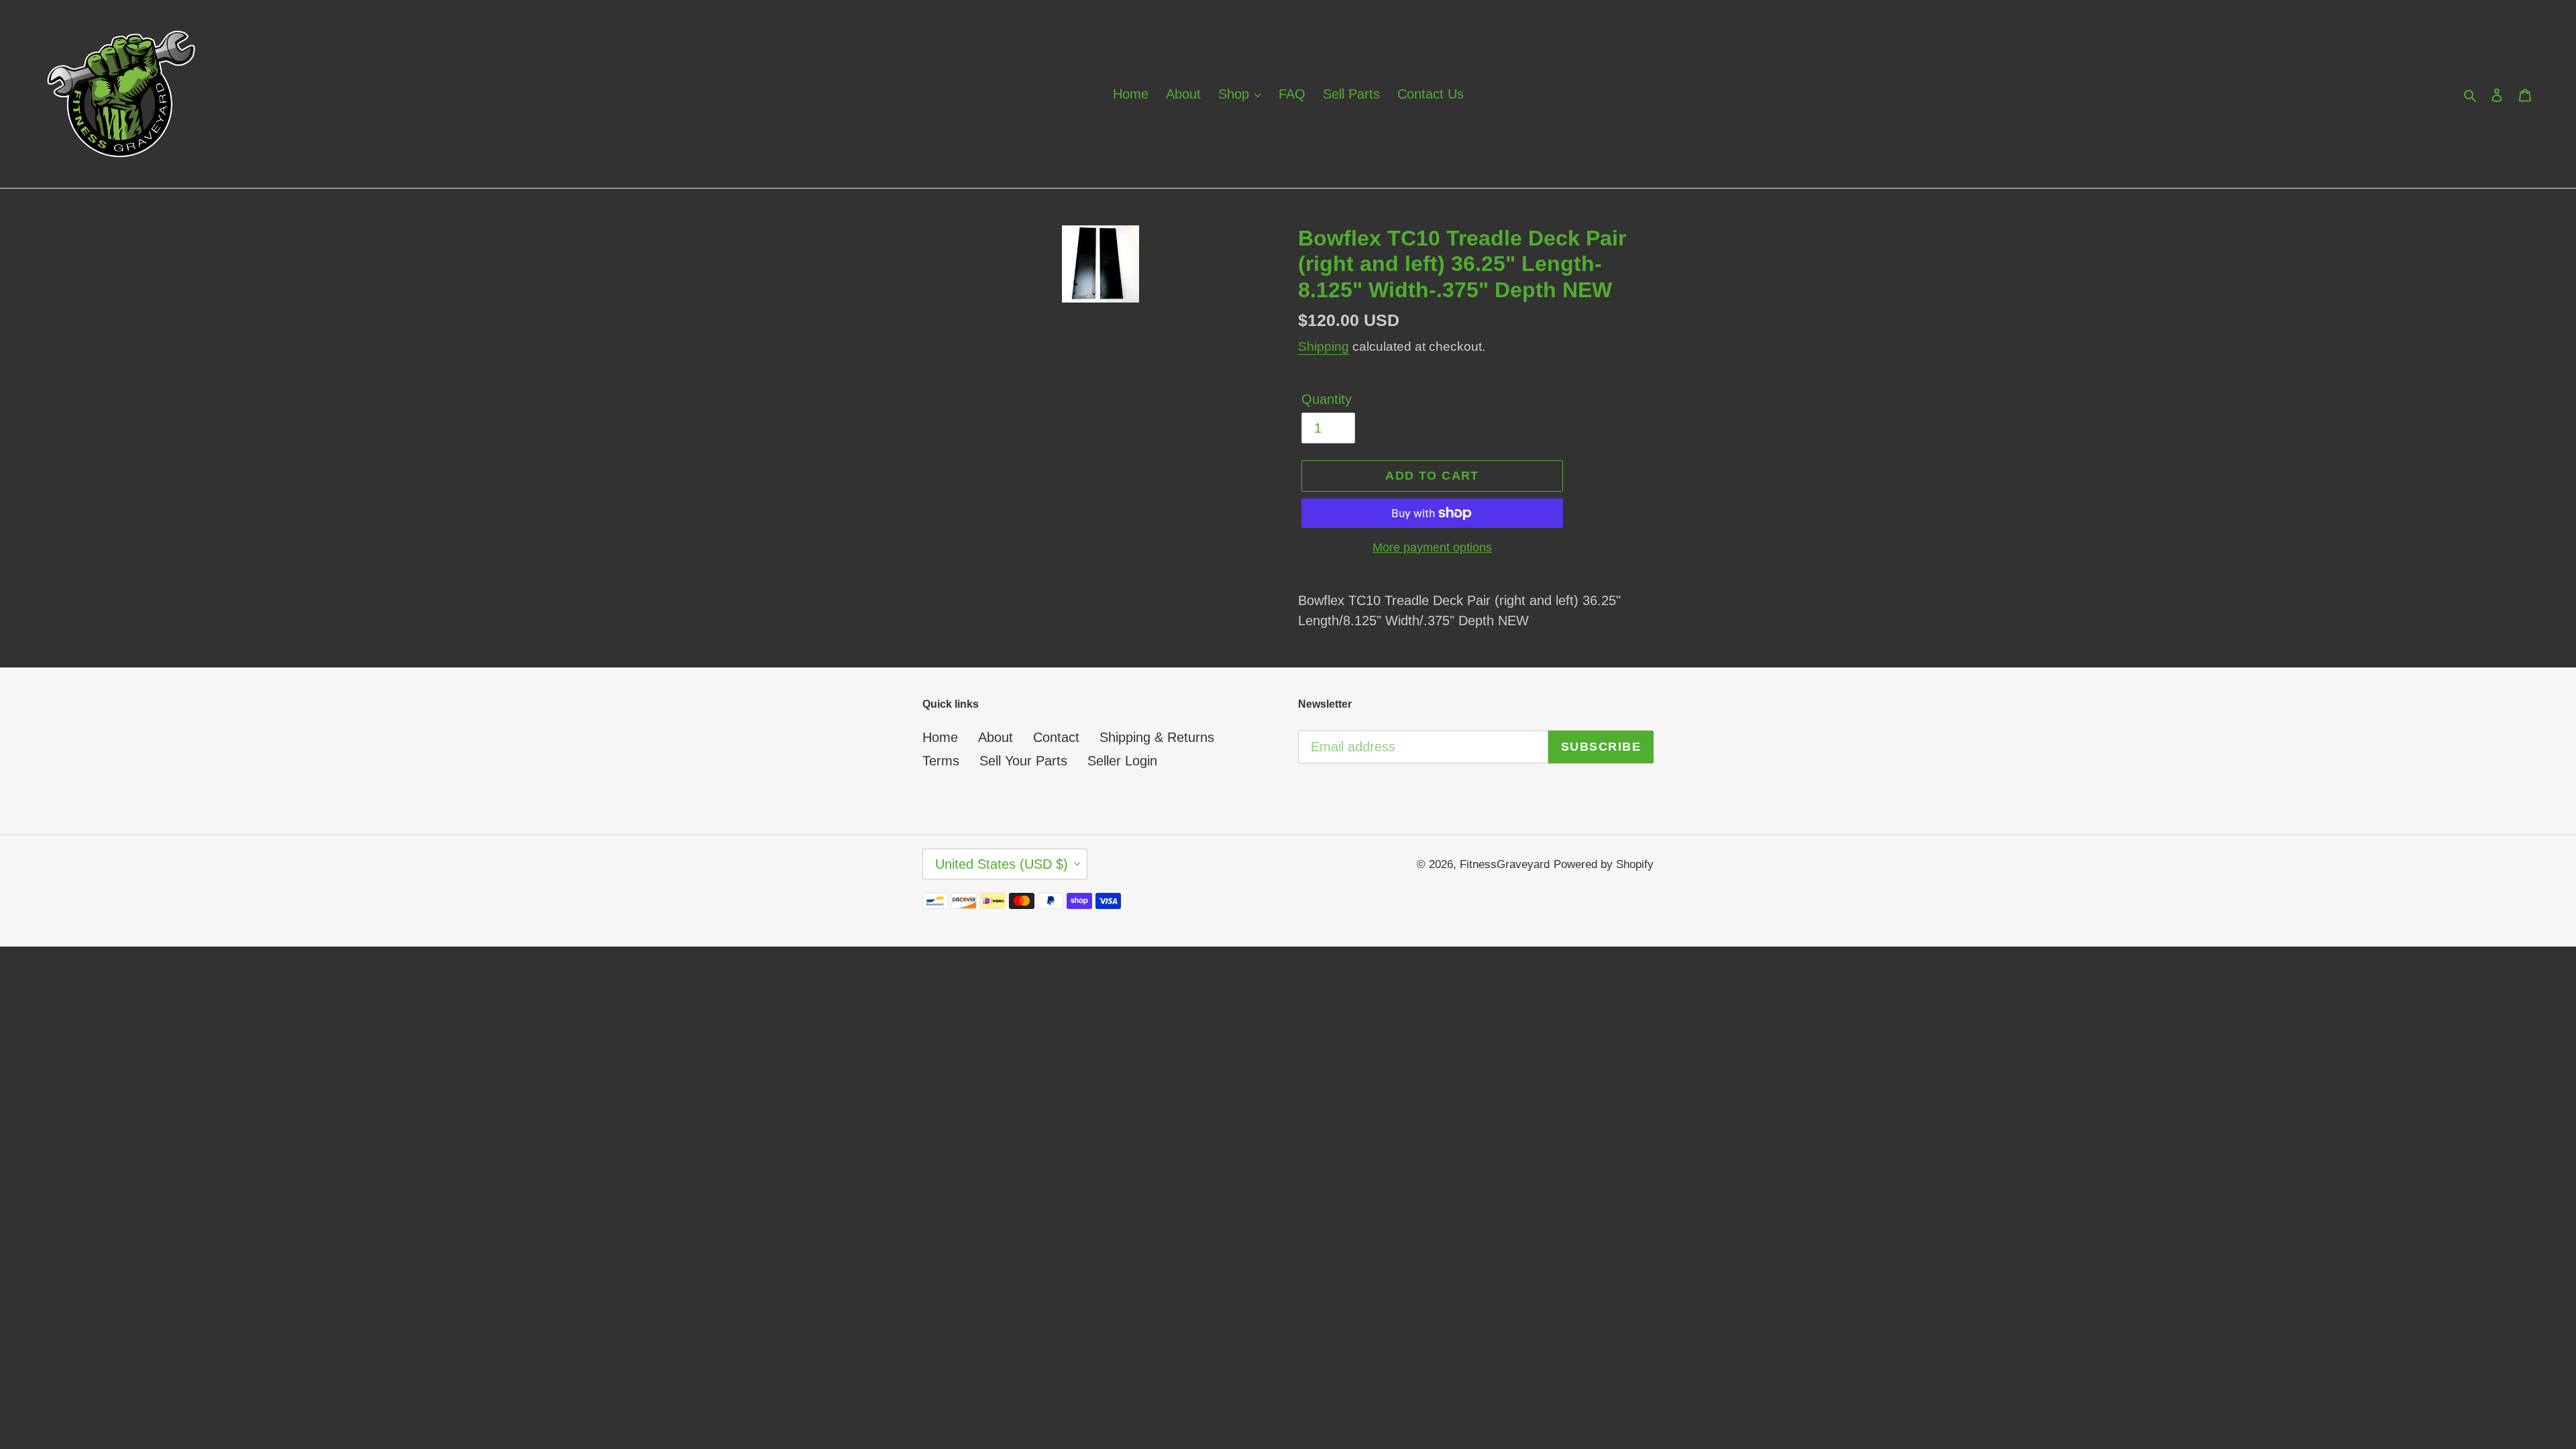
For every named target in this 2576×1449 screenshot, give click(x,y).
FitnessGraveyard (1505, 864)
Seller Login (1122, 761)
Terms (941, 761)
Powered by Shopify (1604, 864)
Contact (1056, 737)
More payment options (1432, 547)
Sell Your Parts (1023, 761)
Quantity (1327, 399)
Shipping (1324, 346)
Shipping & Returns (1157, 737)
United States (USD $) (1002, 864)
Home (940, 737)
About (996, 737)
